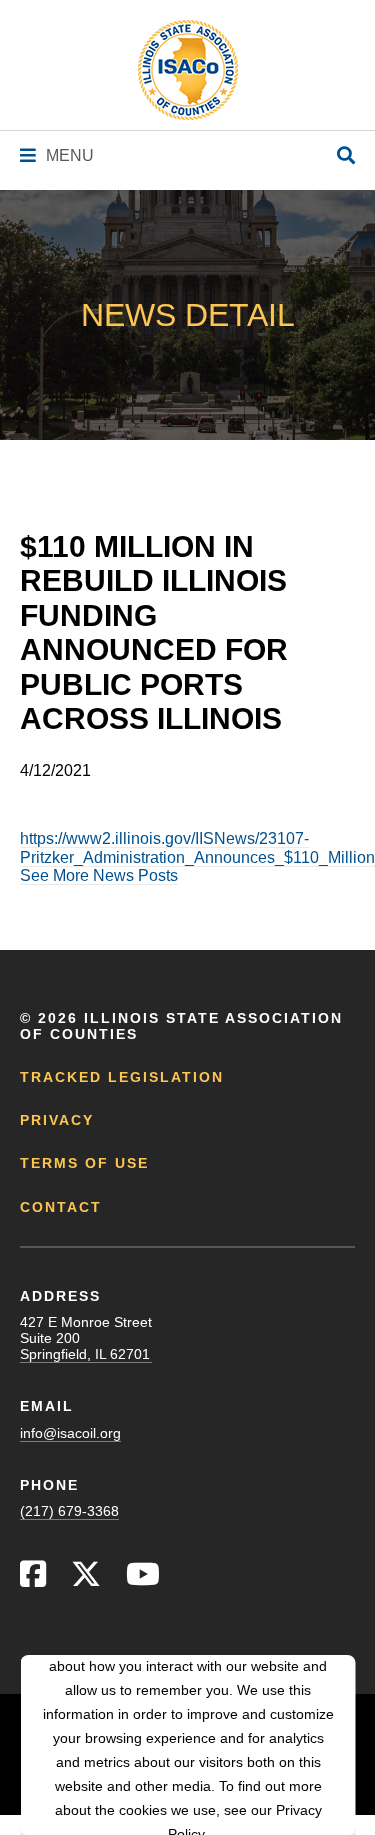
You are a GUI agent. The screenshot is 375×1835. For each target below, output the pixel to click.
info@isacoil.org (70, 1433)
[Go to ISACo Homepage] (188, 70)
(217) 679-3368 (69, 1511)
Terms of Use (84, 1163)
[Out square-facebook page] (33, 1579)
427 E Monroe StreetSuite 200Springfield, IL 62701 (86, 1338)
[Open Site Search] (346, 156)
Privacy (57, 1120)
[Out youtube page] (143, 1579)
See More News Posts (99, 875)
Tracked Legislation (122, 1077)
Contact (61, 1207)
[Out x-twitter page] (86, 1579)
